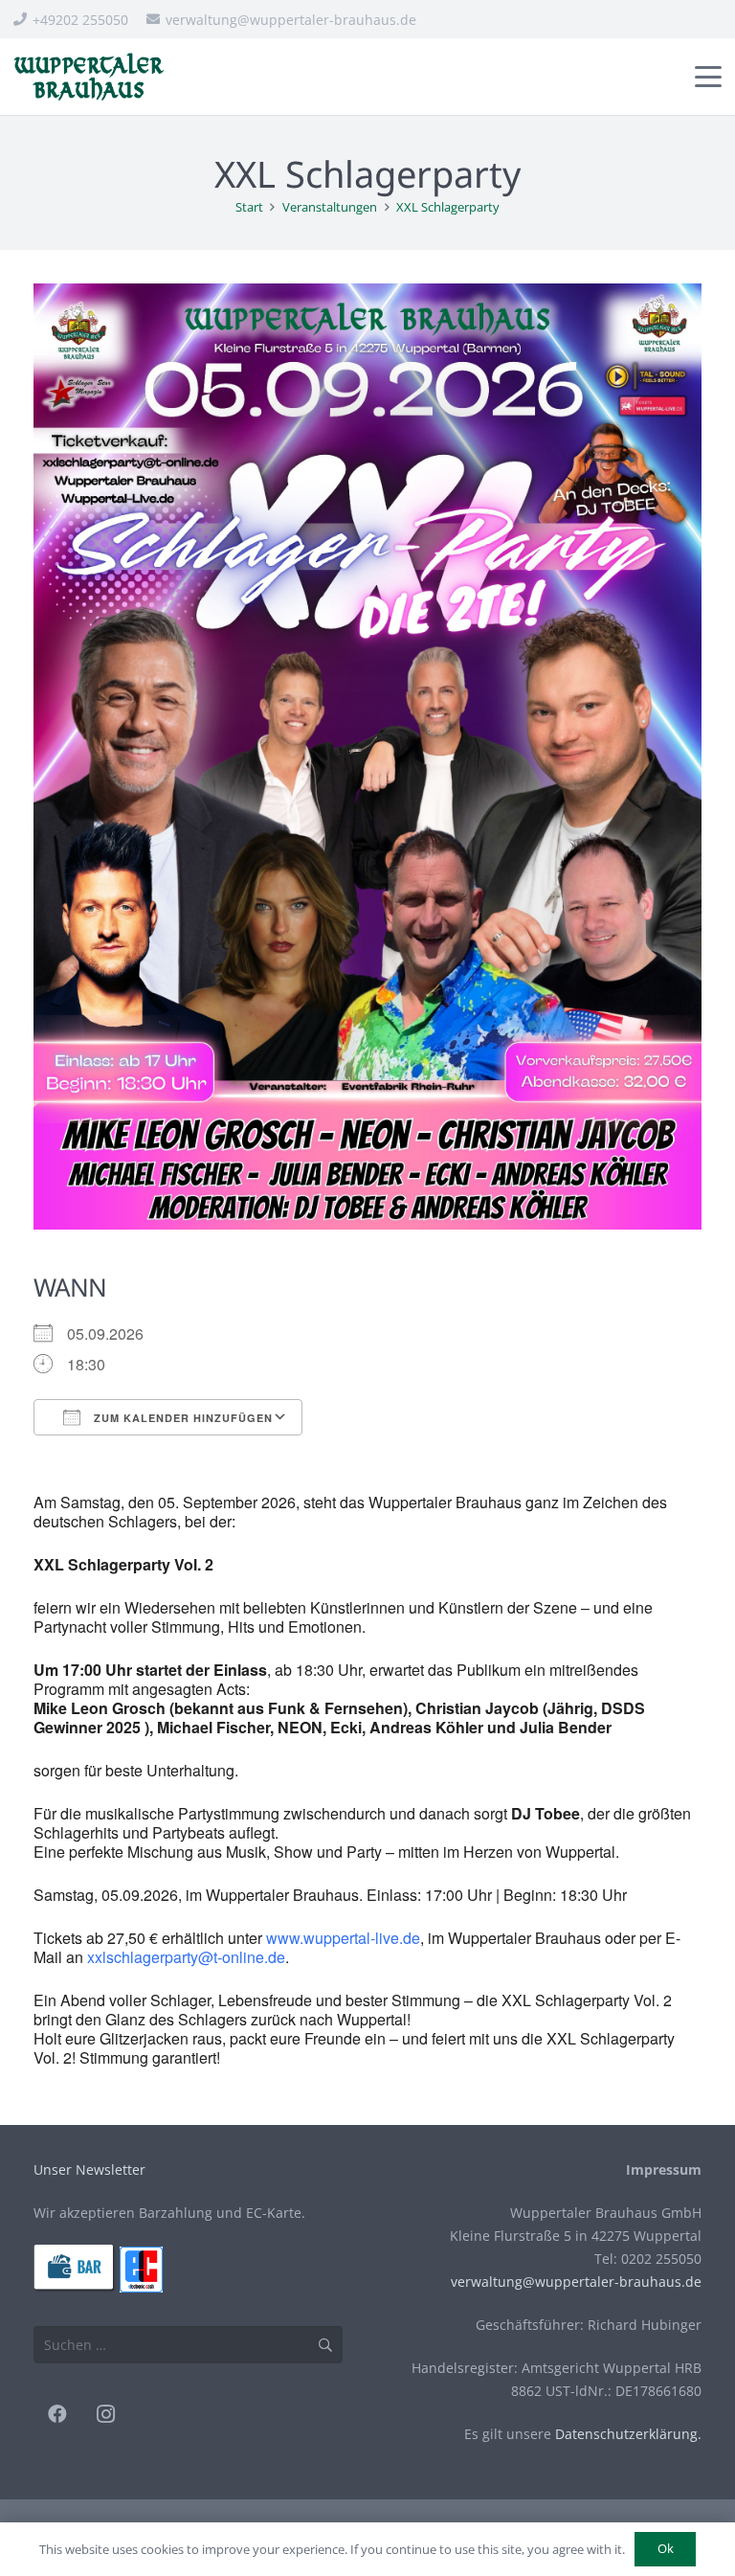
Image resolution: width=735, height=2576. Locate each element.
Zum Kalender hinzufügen (181, 1418)
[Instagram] (105, 2414)
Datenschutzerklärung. (628, 2434)
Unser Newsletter (89, 2169)
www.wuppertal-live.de (343, 1938)
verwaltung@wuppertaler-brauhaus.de (576, 2282)
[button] (708, 77)
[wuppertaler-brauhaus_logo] (89, 77)
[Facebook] (57, 2414)
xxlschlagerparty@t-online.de (186, 1957)
